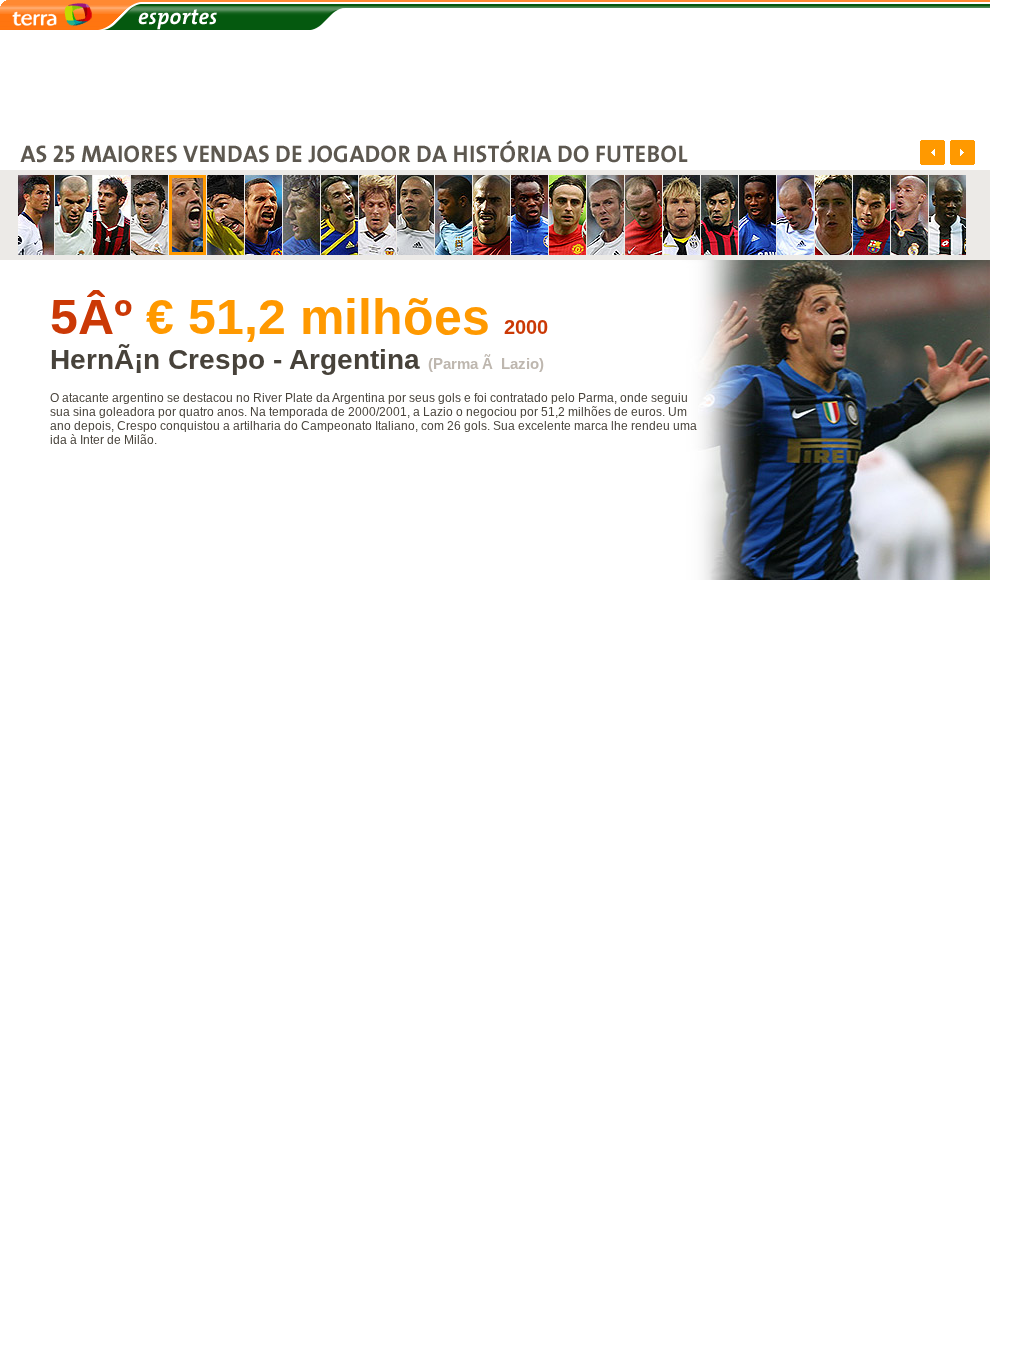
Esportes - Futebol (320, 15)
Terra (60, 15)
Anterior (932, 152)
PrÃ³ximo (962, 152)
